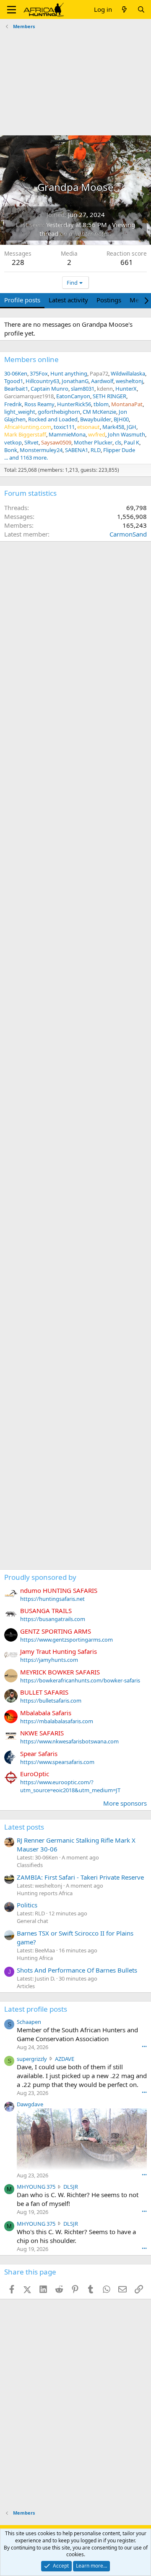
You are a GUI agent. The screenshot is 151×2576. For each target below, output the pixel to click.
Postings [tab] (109, 300)
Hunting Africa (35, 1958)
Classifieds (30, 1865)
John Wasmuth (126, 434)
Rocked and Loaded (53, 419)
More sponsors (125, 1803)
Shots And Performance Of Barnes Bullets (77, 1970)
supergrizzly (32, 2059)
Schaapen (29, 2022)
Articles (26, 1986)
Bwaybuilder (96, 419)
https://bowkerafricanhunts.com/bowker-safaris (80, 1680)
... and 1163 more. (26, 458)
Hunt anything (69, 373)
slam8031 (83, 389)
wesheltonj (129, 381)
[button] (12, 10)
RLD (96, 450)
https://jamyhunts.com (49, 1660)
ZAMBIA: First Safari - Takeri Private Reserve (80, 1877)
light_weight (20, 412)
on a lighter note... (86, 233)
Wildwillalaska (128, 373)
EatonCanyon (73, 396)
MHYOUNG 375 (36, 2187)
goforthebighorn (59, 412)
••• (144, 2046)
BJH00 (121, 419)
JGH (131, 427)
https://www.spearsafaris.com (57, 1762)
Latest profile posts (36, 2009)
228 (18, 262)
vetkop (13, 442)
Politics (27, 1905)
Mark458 (113, 427)
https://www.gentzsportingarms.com (66, 1640)
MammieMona (67, 434)
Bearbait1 (16, 389)
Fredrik (13, 404)
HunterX (126, 389)
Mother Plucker (93, 442)
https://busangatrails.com (53, 1619)
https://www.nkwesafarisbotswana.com (69, 1741)
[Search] (141, 9)
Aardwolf (102, 381)
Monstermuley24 (41, 450)
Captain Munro (49, 389)
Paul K (131, 442)
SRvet (31, 442)
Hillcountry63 (42, 381)
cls (118, 442)
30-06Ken (16, 373)
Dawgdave (30, 2104)
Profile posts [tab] (22, 300)
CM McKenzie (99, 412)
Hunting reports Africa (45, 1893)
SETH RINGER (109, 396)
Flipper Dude (119, 450)
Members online (31, 359)
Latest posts (24, 1827)
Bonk (11, 450)
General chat (33, 1921)
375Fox (39, 373)
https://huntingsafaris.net (52, 1599)
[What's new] (124, 9)
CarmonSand (128, 534)
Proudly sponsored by (40, 1577)
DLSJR (71, 2187)
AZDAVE (65, 2059)
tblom (101, 404)
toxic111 (64, 427)
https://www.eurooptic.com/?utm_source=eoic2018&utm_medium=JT (70, 1786)
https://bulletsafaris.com (51, 1701)
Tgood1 (14, 381)
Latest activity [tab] (68, 300)
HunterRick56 (74, 404)
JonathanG (75, 381)
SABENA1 (77, 450)
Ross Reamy (39, 404)
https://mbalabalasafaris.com (57, 1721)
